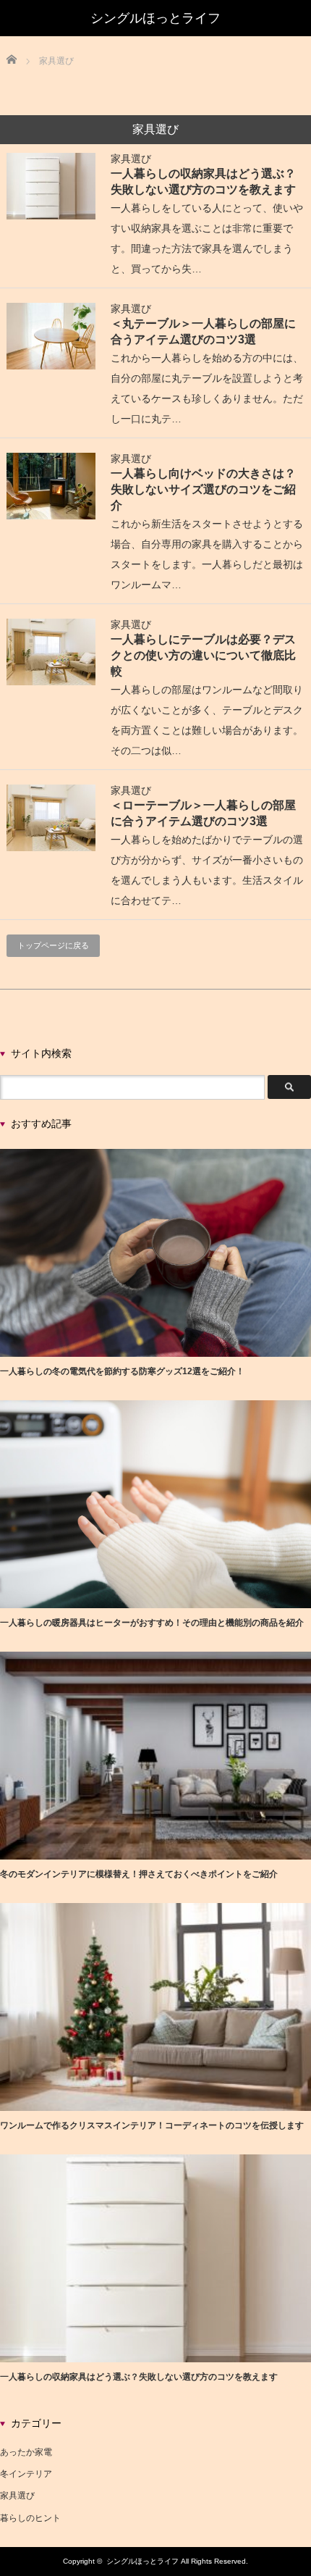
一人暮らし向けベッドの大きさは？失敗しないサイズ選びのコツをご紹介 (203, 489)
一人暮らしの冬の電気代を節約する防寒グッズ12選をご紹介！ (122, 1371)
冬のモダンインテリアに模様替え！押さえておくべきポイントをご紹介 (139, 1874)
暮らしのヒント (30, 2518)
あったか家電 (26, 2452)
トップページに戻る (53, 945)
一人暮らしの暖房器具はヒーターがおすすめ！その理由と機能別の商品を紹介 (152, 1623)
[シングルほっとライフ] (155, 18)
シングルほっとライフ (142, 2561)
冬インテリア (26, 2474)
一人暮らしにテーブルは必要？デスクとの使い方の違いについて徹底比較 (203, 655)
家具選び (131, 159)
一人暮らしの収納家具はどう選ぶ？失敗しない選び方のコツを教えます (139, 2377)
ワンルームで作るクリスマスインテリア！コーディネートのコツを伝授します (152, 2125)
